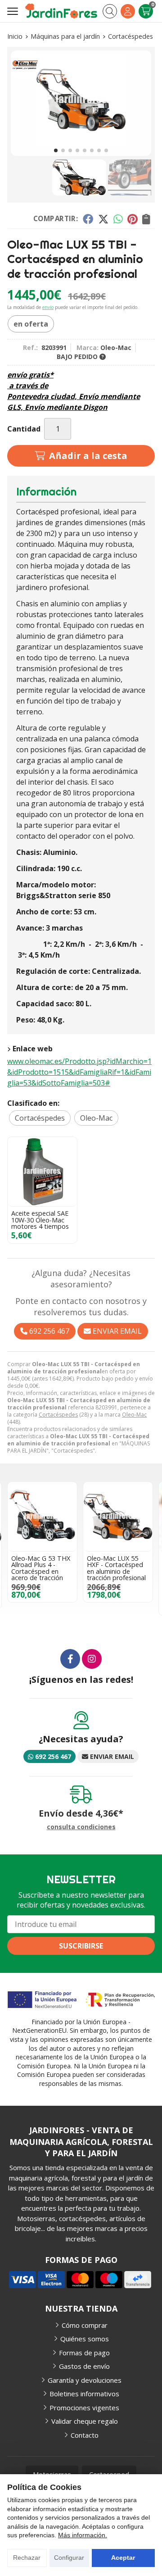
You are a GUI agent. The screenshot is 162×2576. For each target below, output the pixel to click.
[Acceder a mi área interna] (128, 11)
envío (48, 307)
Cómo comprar (85, 2325)
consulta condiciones (81, 1827)
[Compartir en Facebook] (88, 219)
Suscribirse (81, 1946)
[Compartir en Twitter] (103, 219)
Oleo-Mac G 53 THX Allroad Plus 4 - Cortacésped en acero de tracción (41, 1568)
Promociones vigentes (84, 2408)
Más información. (83, 2535)
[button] (56, 150)
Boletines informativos (84, 2394)
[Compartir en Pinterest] (132, 219)
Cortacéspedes (58, 1415)
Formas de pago (84, 2353)
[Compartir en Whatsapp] (118, 219)
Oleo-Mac (134, 1415)
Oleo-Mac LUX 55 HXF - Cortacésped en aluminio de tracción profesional (116, 1568)
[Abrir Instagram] (92, 1659)
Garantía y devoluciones (85, 2380)
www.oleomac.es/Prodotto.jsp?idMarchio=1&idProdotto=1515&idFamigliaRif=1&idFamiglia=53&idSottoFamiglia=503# (79, 1072)
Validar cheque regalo (85, 2421)
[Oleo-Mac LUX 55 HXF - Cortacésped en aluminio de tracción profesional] (118, 1517)
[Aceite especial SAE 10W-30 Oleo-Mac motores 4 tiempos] (42, 1172)
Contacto (85, 2435)
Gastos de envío (84, 2366)
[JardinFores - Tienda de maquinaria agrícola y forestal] (61, 11)
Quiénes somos (85, 2339)
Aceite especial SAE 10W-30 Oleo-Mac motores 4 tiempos (40, 1220)
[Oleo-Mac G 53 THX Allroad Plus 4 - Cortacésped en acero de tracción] (42, 1517)
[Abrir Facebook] (70, 1659)
